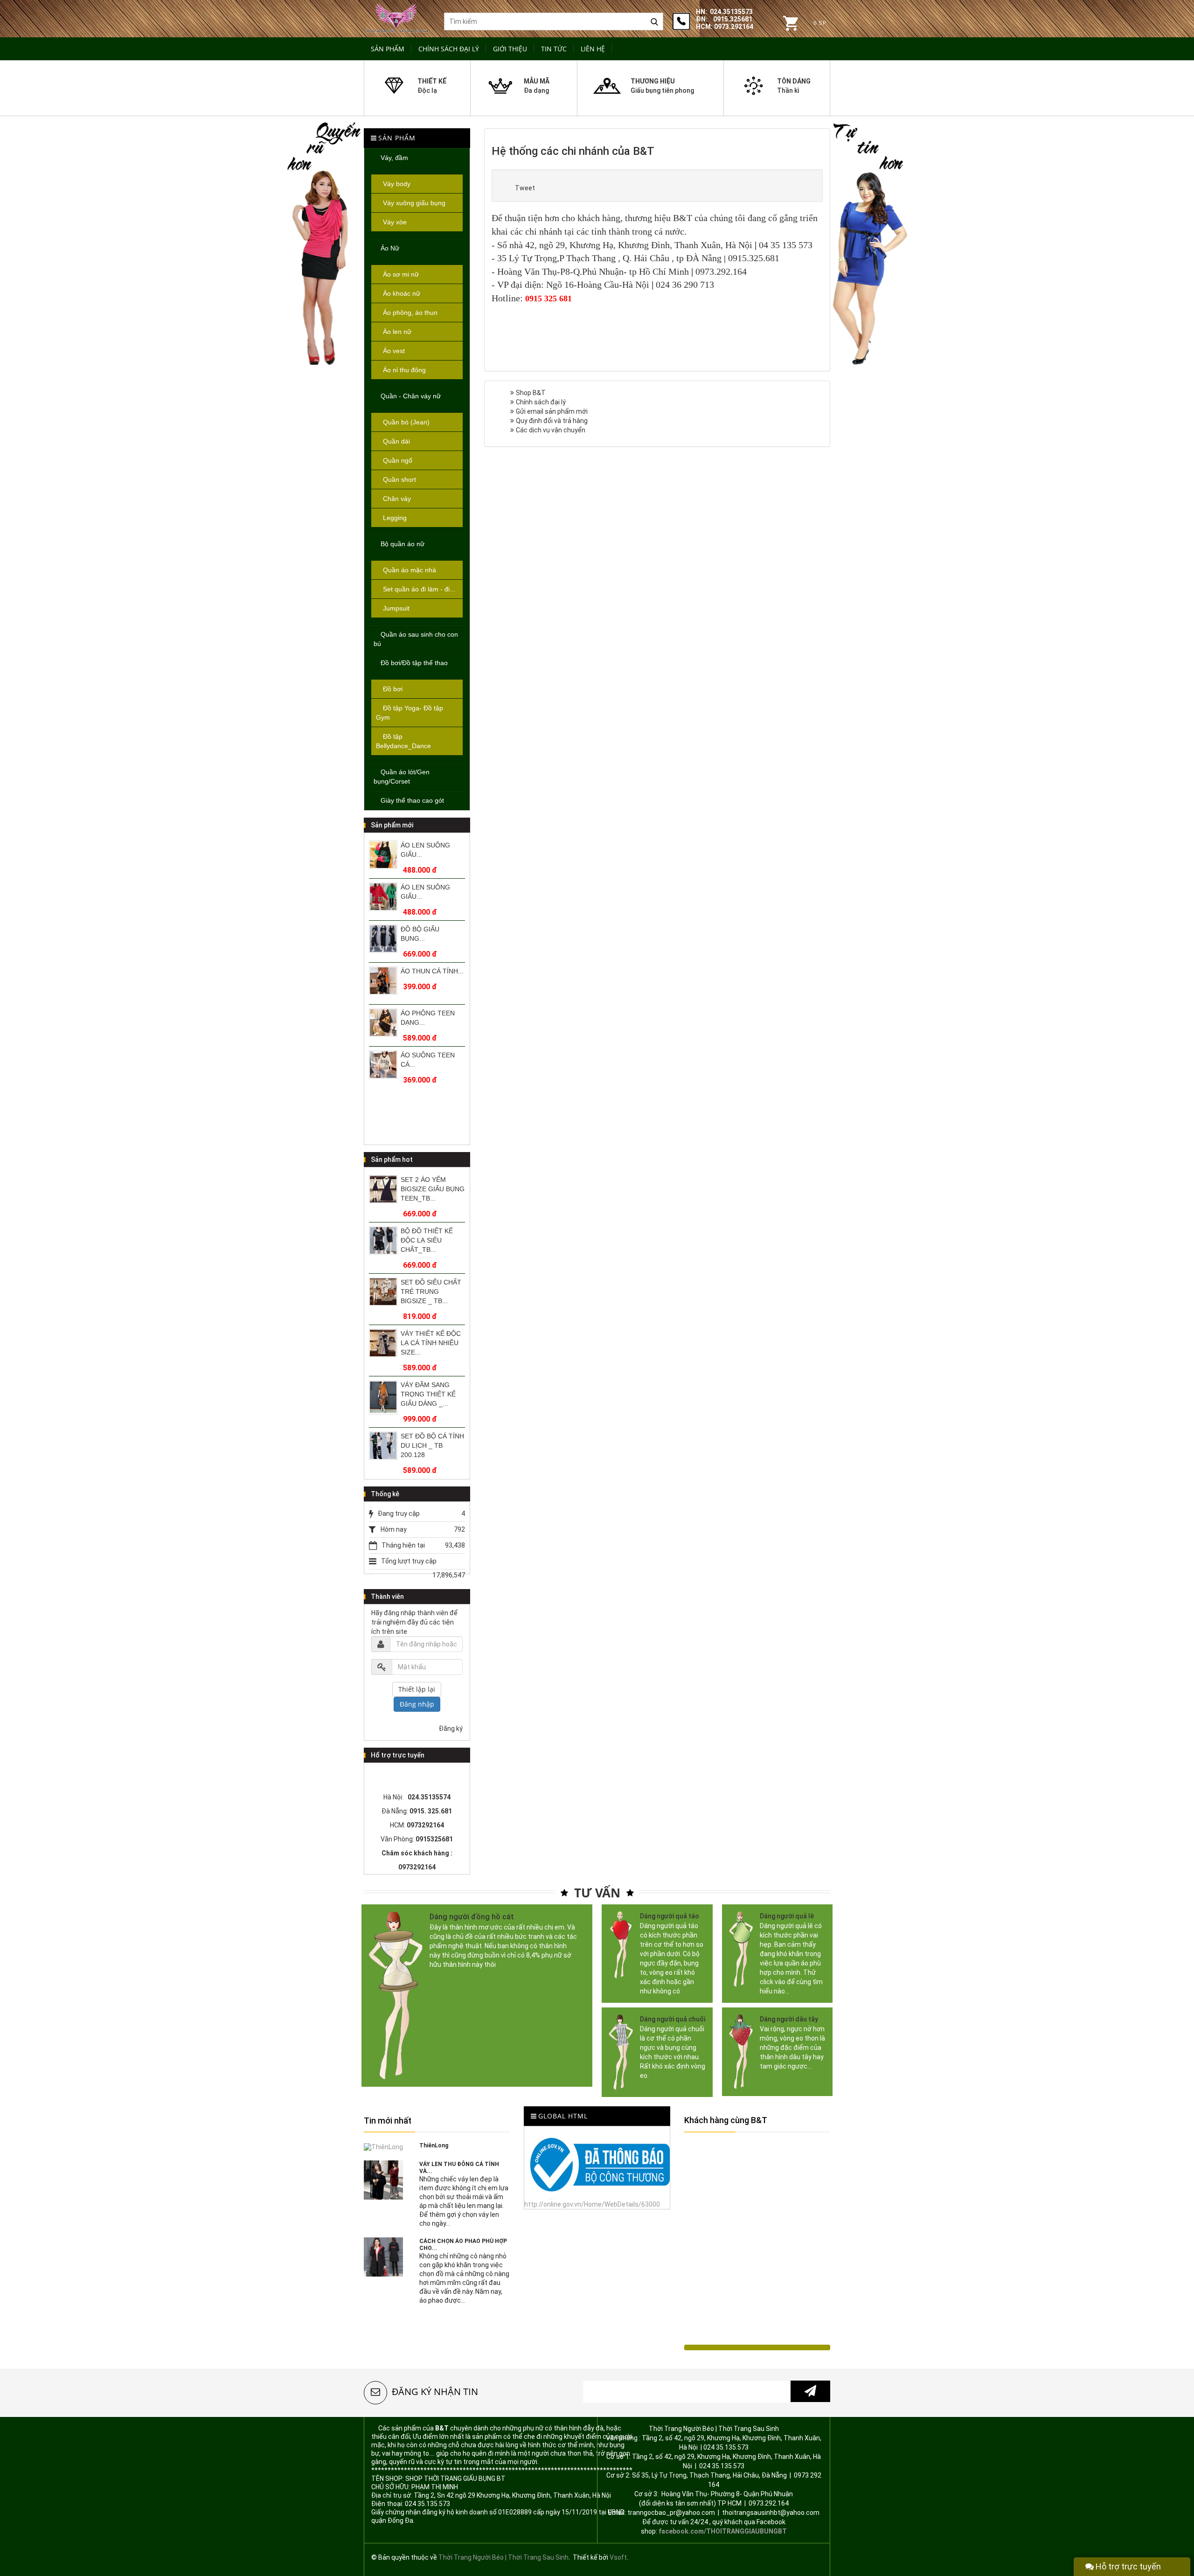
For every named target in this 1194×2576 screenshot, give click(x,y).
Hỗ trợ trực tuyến (1127, 2566)
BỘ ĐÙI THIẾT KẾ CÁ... (427, 1060)
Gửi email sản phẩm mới (552, 411)
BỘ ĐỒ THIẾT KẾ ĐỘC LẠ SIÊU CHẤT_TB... (427, 1189)
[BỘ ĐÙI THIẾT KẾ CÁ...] (383, 1065)
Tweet (525, 188)
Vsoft (618, 2557)
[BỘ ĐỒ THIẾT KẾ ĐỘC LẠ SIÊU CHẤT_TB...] (383, 1189)
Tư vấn (597, 1893)
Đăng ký (451, 1729)
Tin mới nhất (388, 2121)
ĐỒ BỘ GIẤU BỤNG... (420, 892)
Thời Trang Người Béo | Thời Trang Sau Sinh (503, 2557)
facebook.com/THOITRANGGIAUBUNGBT (723, 2531)
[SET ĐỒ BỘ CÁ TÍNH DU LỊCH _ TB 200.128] (383, 1394)
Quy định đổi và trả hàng (552, 421)
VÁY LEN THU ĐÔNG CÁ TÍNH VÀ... (459, 2168)
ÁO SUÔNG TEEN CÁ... (428, 1018)
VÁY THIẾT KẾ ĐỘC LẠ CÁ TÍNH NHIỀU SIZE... (431, 1291)
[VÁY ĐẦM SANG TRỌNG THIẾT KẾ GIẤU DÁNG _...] (383, 1346)
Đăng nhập (417, 1704)
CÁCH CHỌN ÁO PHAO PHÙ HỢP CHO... (463, 2245)
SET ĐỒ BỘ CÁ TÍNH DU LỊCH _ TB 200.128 (432, 1394)
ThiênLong (434, 2146)
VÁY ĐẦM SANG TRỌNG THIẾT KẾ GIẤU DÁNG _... (428, 1343)
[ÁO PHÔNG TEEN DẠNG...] (383, 981)
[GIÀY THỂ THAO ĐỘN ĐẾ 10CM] (383, 1450)
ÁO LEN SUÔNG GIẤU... (425, 850)
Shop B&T (531, 393)
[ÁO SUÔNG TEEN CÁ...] (383, 1023)
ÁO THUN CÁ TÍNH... (432, 929)
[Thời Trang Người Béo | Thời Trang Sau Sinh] (397, 17)
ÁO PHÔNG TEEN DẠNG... (428, 976)
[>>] (810, 2391)
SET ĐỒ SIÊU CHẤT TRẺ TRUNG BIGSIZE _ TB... (431, 1240)
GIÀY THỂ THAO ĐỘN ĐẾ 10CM (426, 1441)
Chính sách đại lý (541, 402)
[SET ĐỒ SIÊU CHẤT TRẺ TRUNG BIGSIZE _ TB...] (383, 1240)
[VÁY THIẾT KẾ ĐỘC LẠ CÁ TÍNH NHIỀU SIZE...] (383, 1292)
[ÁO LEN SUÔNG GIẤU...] (383, 855)
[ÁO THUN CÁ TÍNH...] (383, 939)
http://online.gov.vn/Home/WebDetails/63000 (592, 2204)
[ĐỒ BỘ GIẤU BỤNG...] (383, 897)
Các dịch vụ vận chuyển (551, 430)
